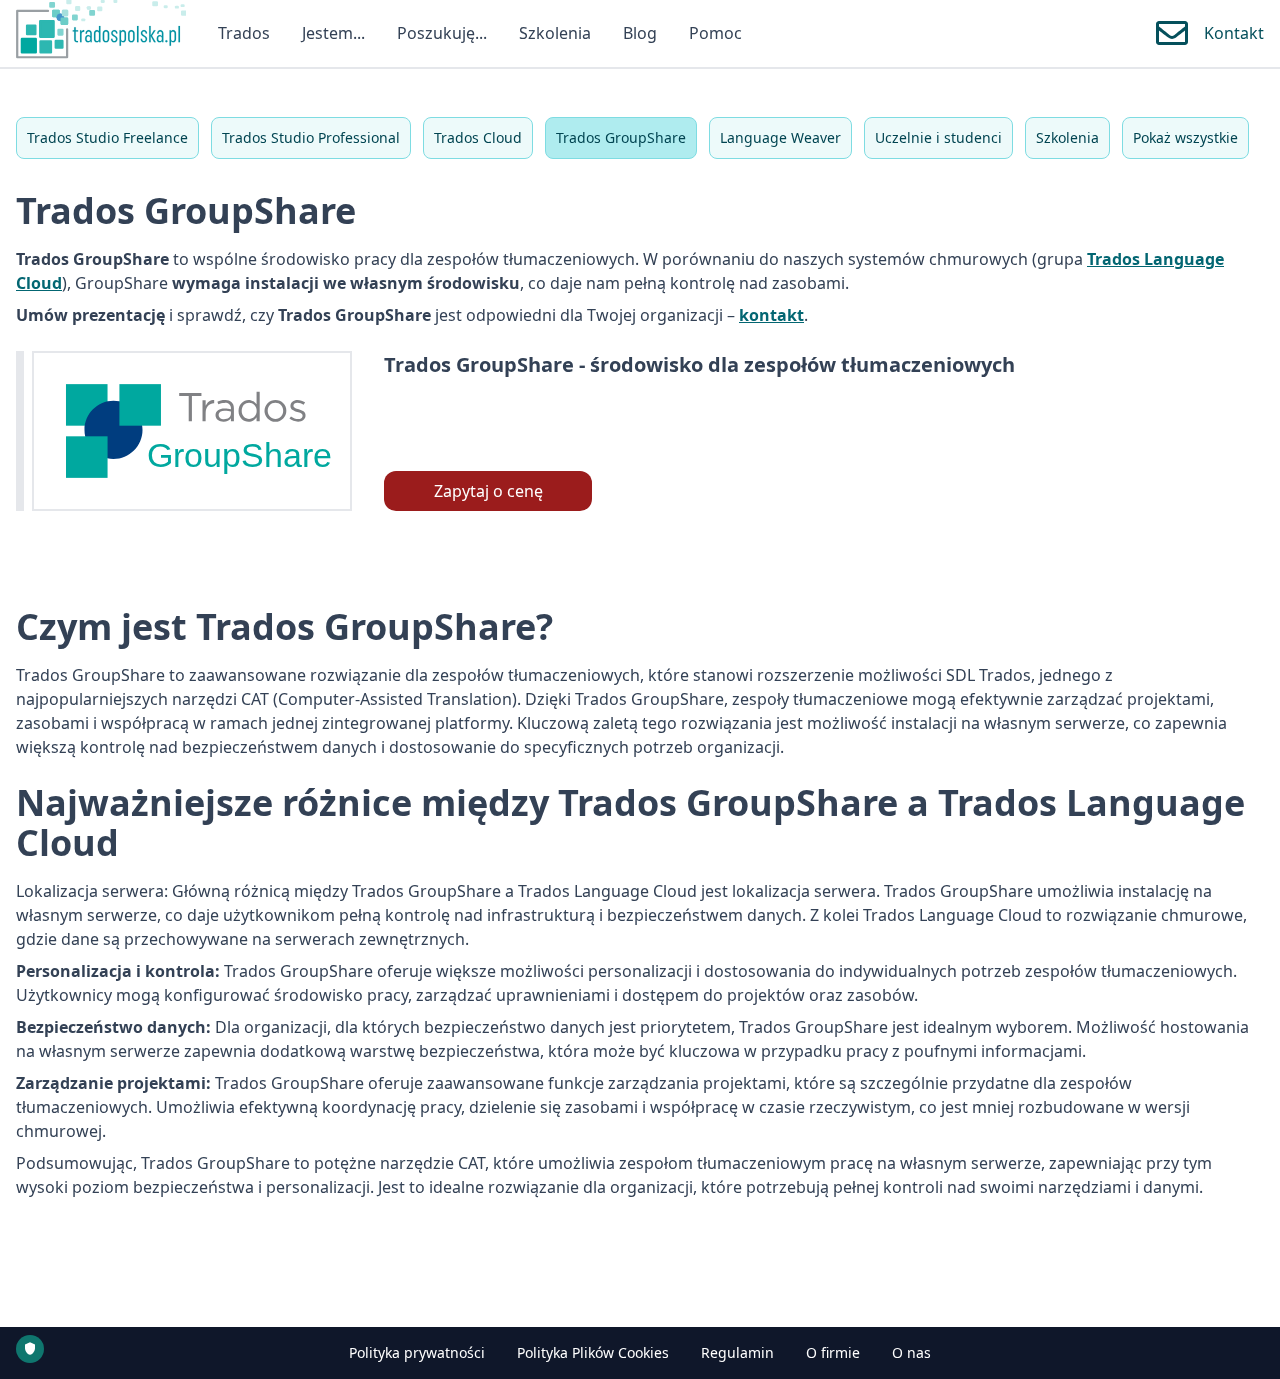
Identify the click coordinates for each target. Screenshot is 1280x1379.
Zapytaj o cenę (488, 491)
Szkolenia (555, 33)
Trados (244, 33)
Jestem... (333, 33)
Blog (640, 33)
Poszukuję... (442, 33)
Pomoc (715, 33)
